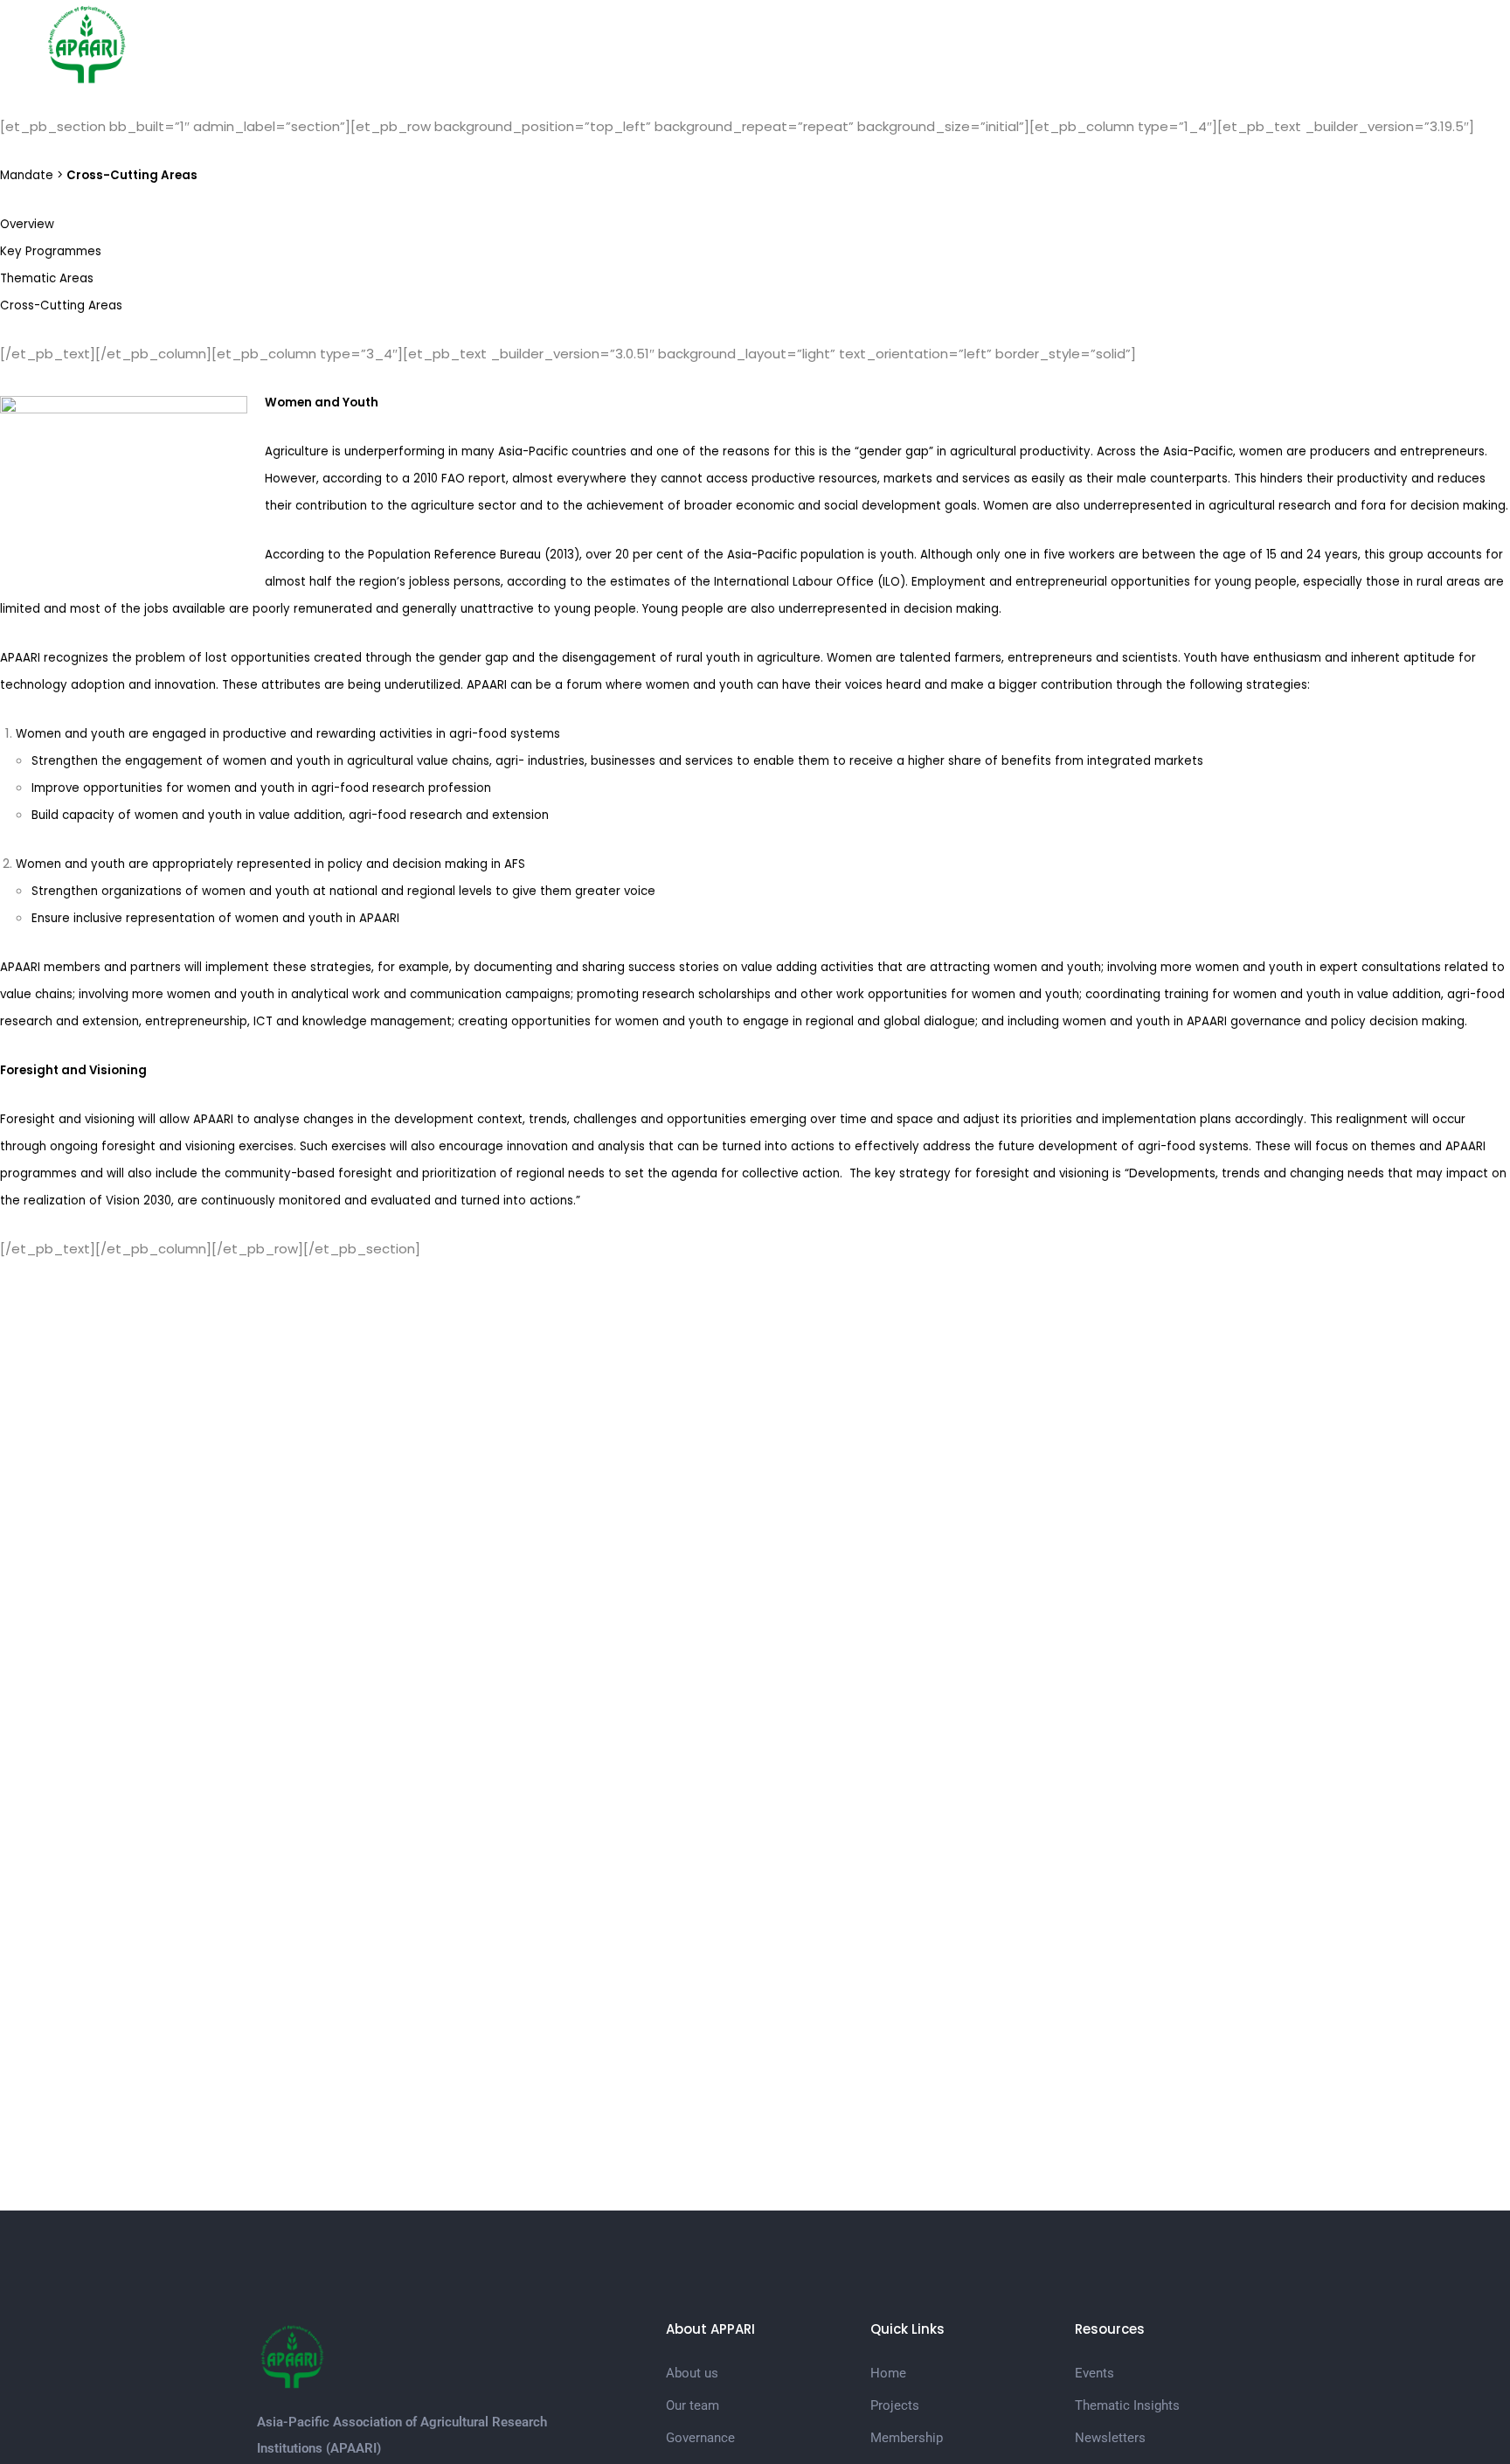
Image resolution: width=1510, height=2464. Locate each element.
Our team (693, 2405)
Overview (27, 224)
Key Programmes (51, 251)
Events (1094, 2373)
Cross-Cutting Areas (61, 305)
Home (710, 44)
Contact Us (1385, 44)
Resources (1283, 44)
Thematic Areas (47, 278)
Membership (1015, 44)
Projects (786, 44)
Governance (700, 2438)
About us (692, 2373)
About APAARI (887, 44)
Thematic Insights (1127, 2405)
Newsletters (1110, 2438)
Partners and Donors (1152, 44)
